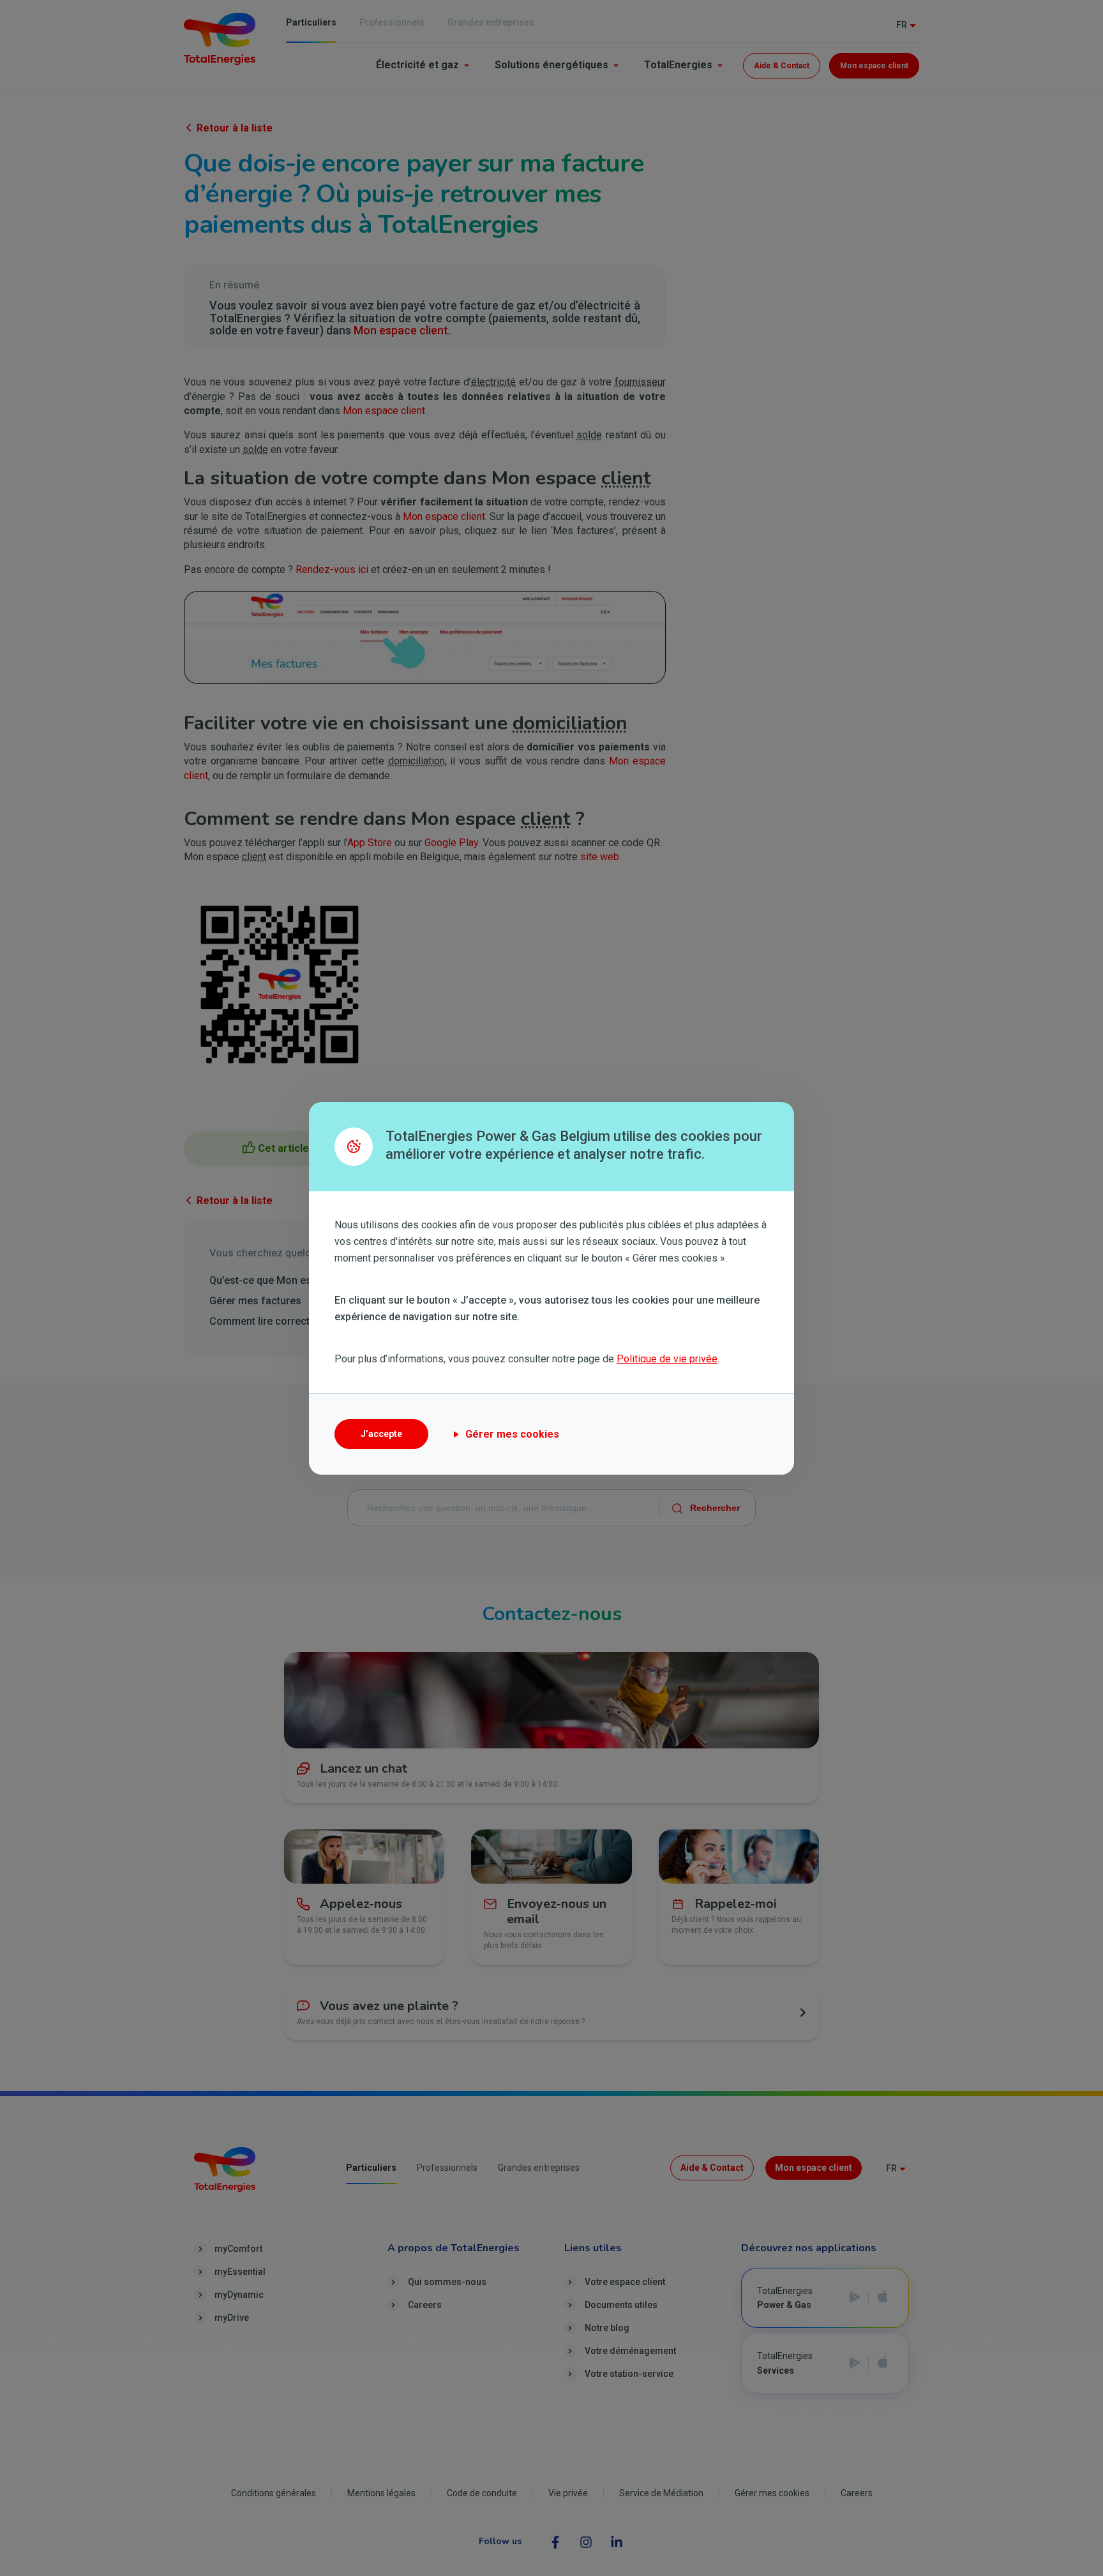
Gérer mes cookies (512, 1434)
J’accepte (381, 1434)
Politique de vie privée (667, 1359)
